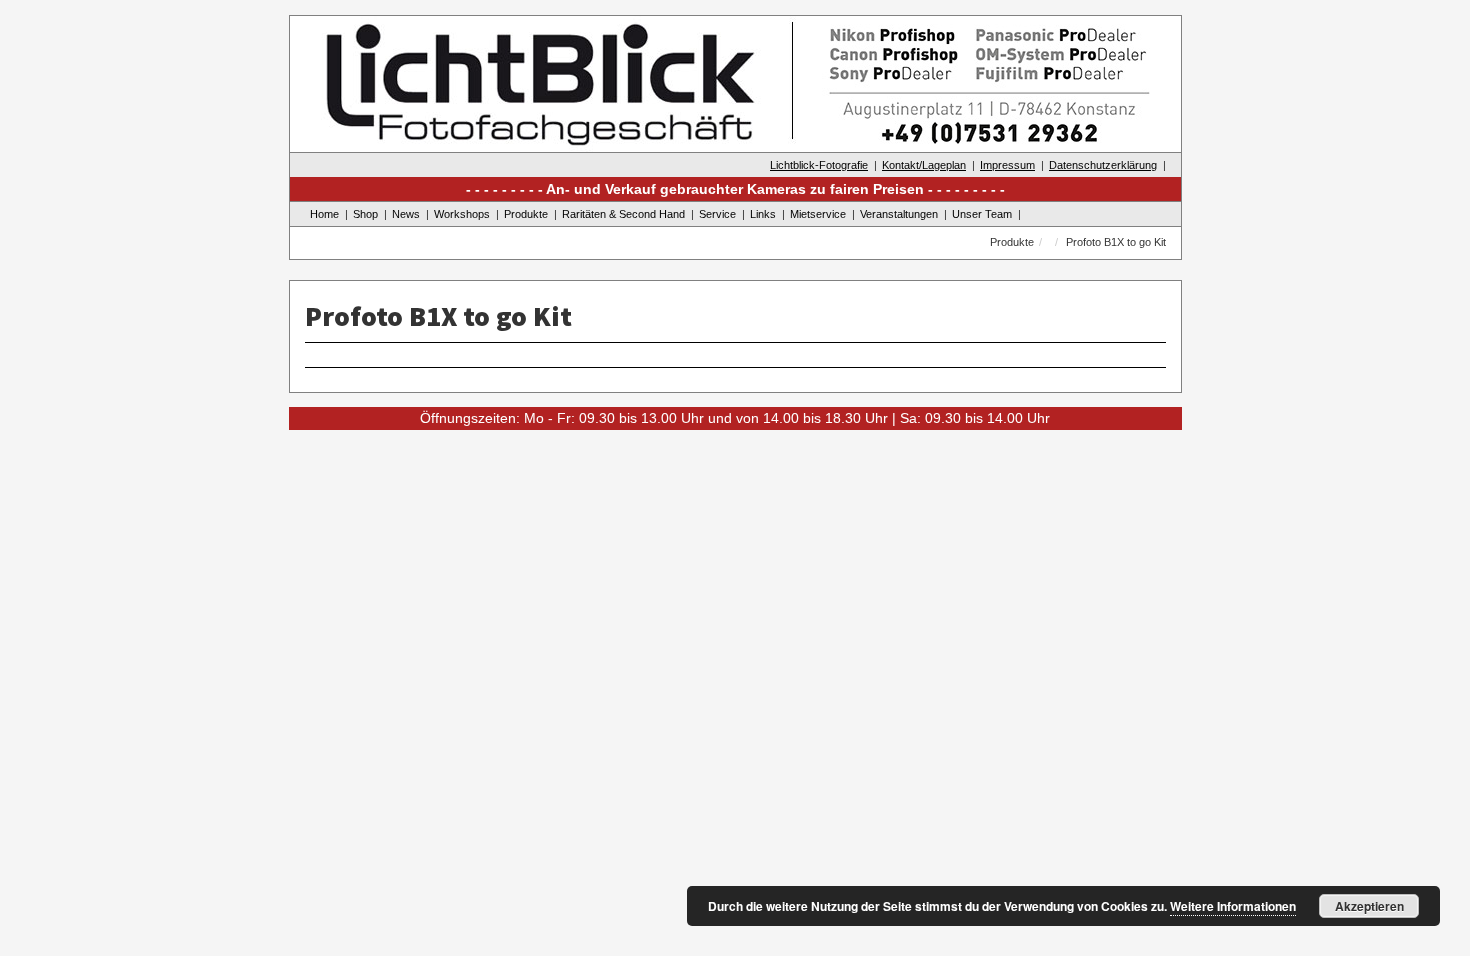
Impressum (1007, 165)
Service (717, 214)
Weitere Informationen (1233, 906)
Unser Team (982, 214)
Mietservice (818, 214)
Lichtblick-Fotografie (819, 165)
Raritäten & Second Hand (623, 214)
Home (324, 214)
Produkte (526, 214)
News (406, 214)
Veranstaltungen (899, 214)
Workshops (462, 214)
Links (763, 214)
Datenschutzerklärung (1103, 165)
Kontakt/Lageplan (924, 165)
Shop (365, 214)
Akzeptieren (1369, 906)
